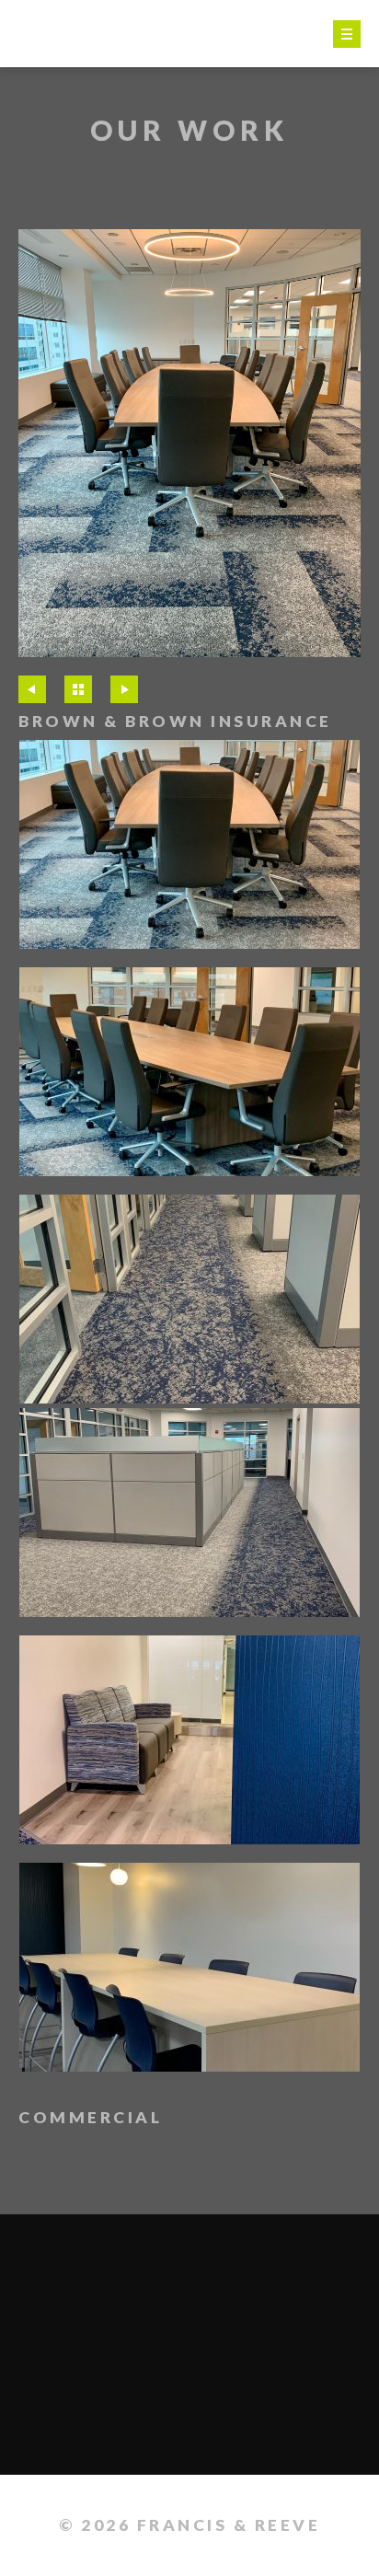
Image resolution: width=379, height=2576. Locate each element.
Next (124, 689)
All (78, 689)
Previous (32, 689)
